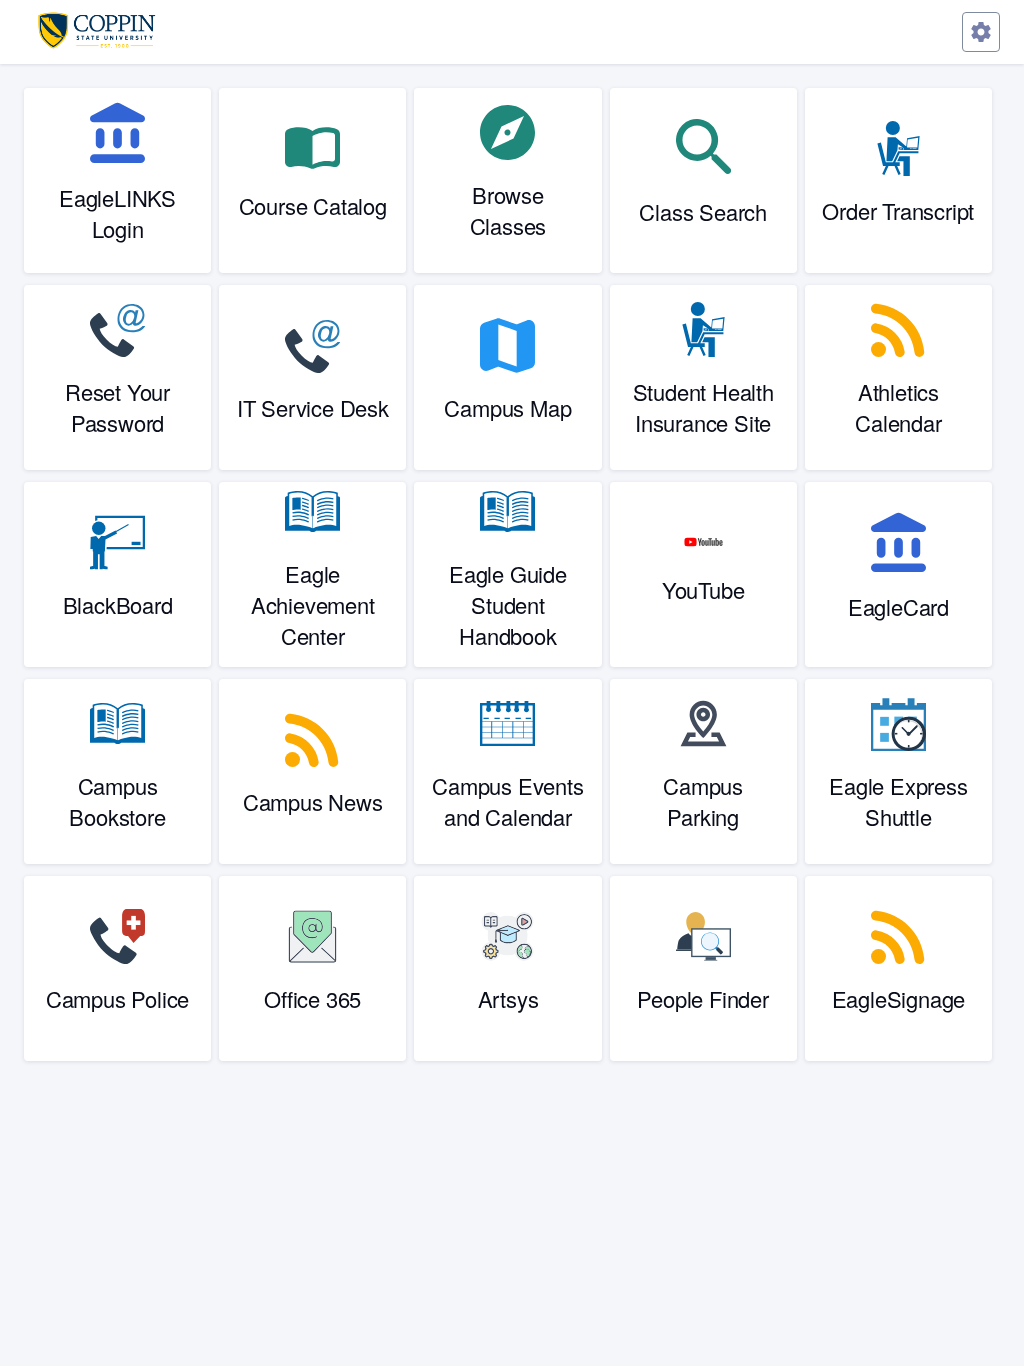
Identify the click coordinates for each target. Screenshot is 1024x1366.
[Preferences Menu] (981, 32)
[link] (117, 180)
